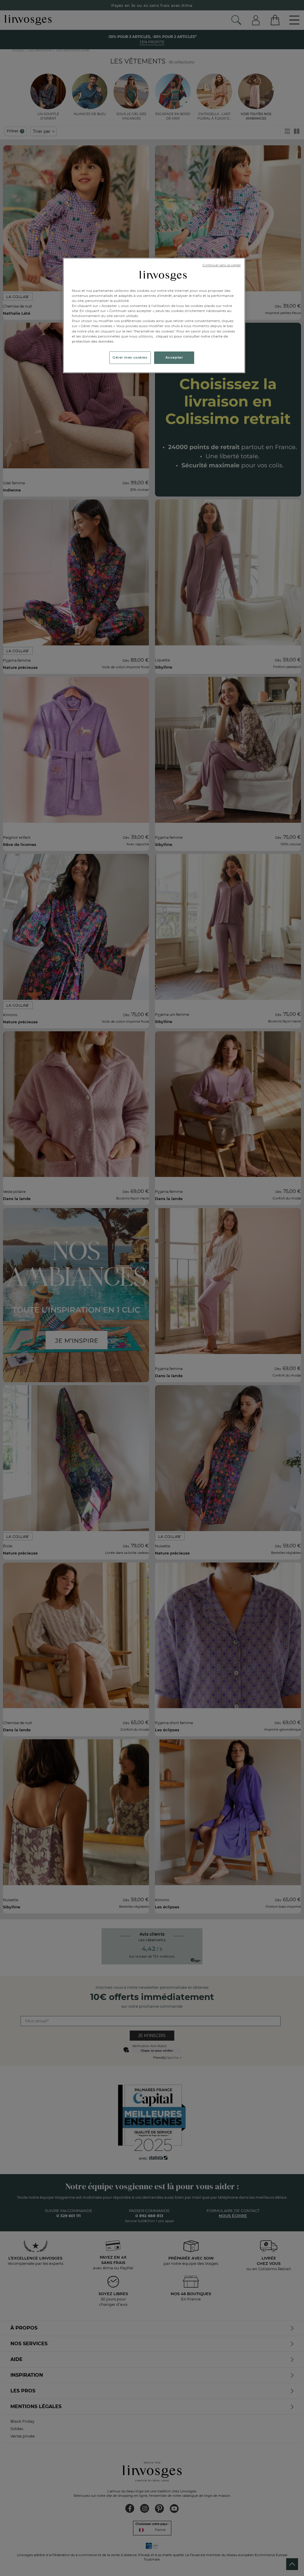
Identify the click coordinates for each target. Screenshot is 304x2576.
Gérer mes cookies (130, 357)
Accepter (174, 357)
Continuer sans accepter (222, 265)
